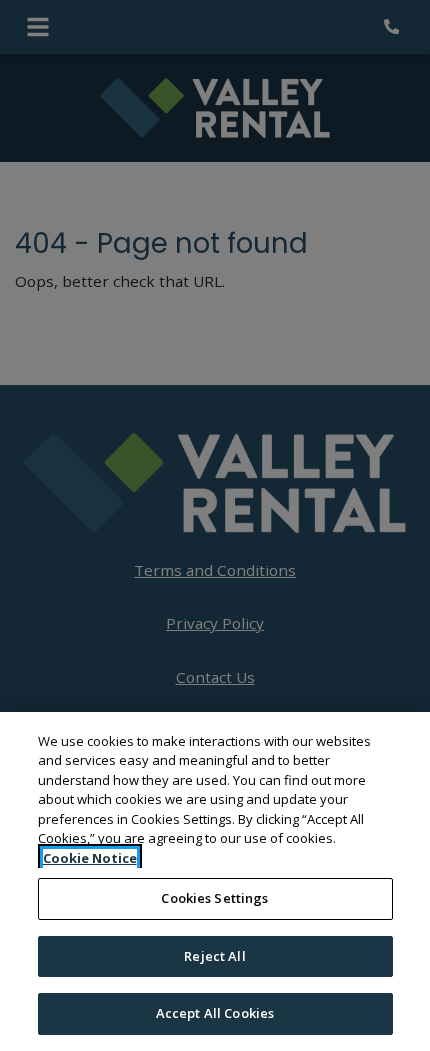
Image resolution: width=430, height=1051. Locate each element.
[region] (215, 881)
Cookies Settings (214, 898)
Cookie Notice (90, 858)
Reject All (214, 956)
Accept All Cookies (215, 1013)
